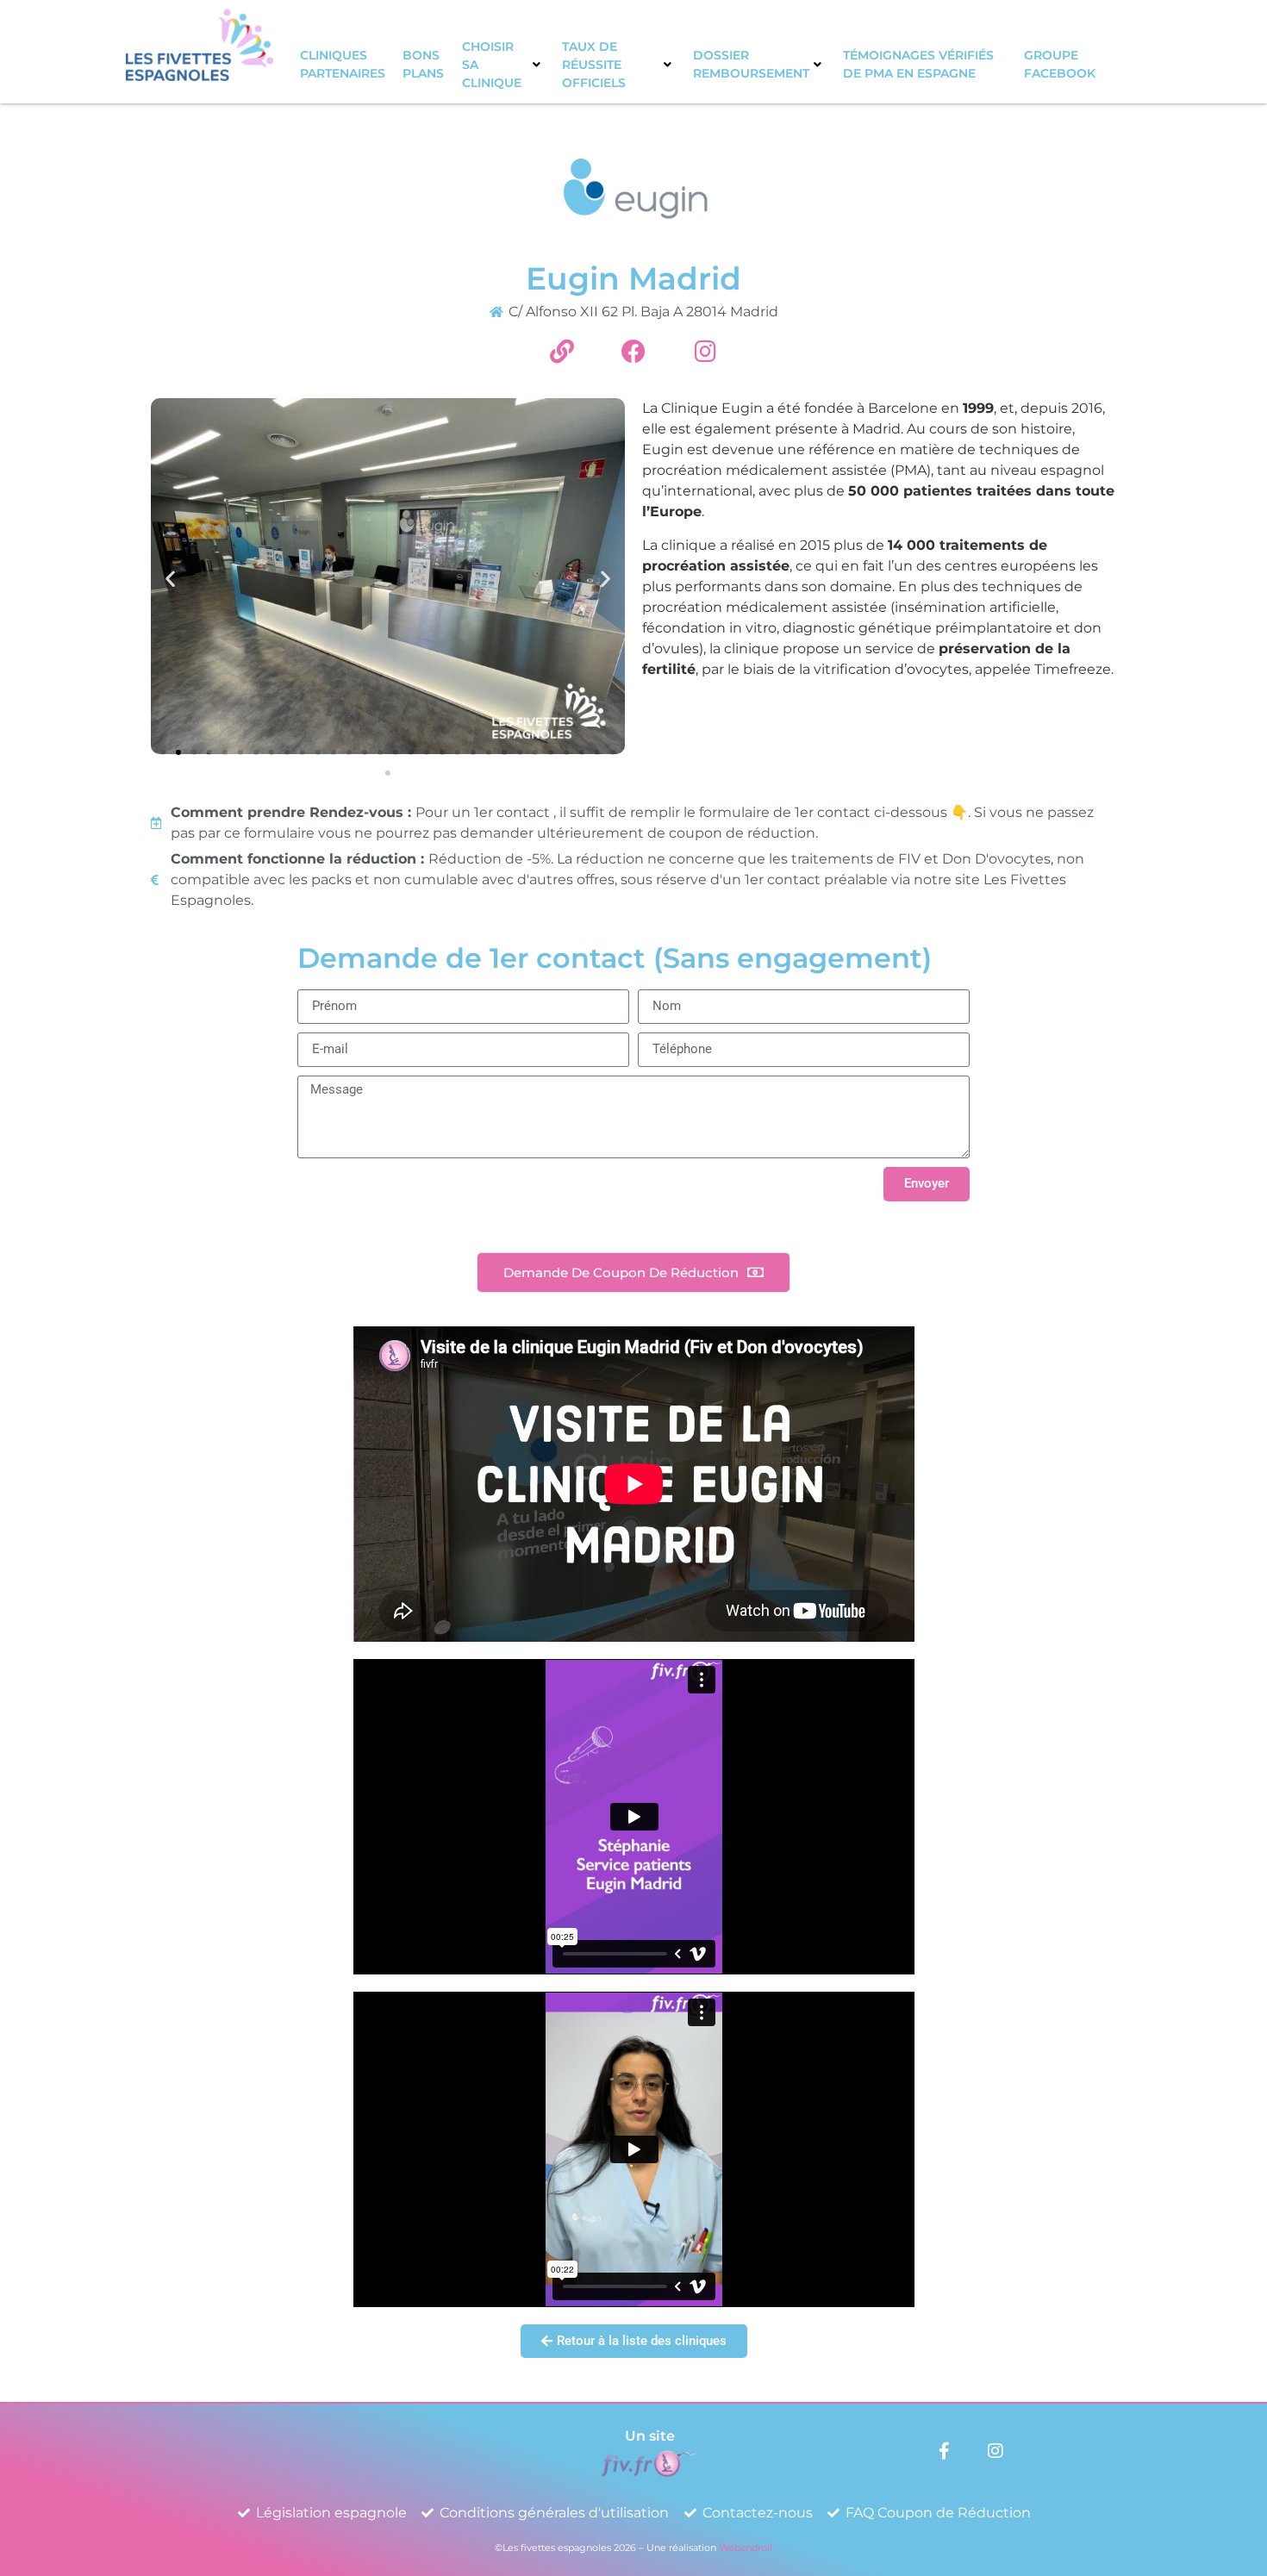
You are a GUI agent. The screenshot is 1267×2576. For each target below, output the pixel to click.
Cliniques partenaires (343, 64)
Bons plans (423, 64)
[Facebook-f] (944, 2451)
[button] (170, 579)
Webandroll (746, 2548)
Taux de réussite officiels (594, 65)
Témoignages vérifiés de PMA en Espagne (918, 64)
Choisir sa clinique (492, 65)
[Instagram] (995, 2451)
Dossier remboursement (751, 64)
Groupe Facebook (1060, 64)
